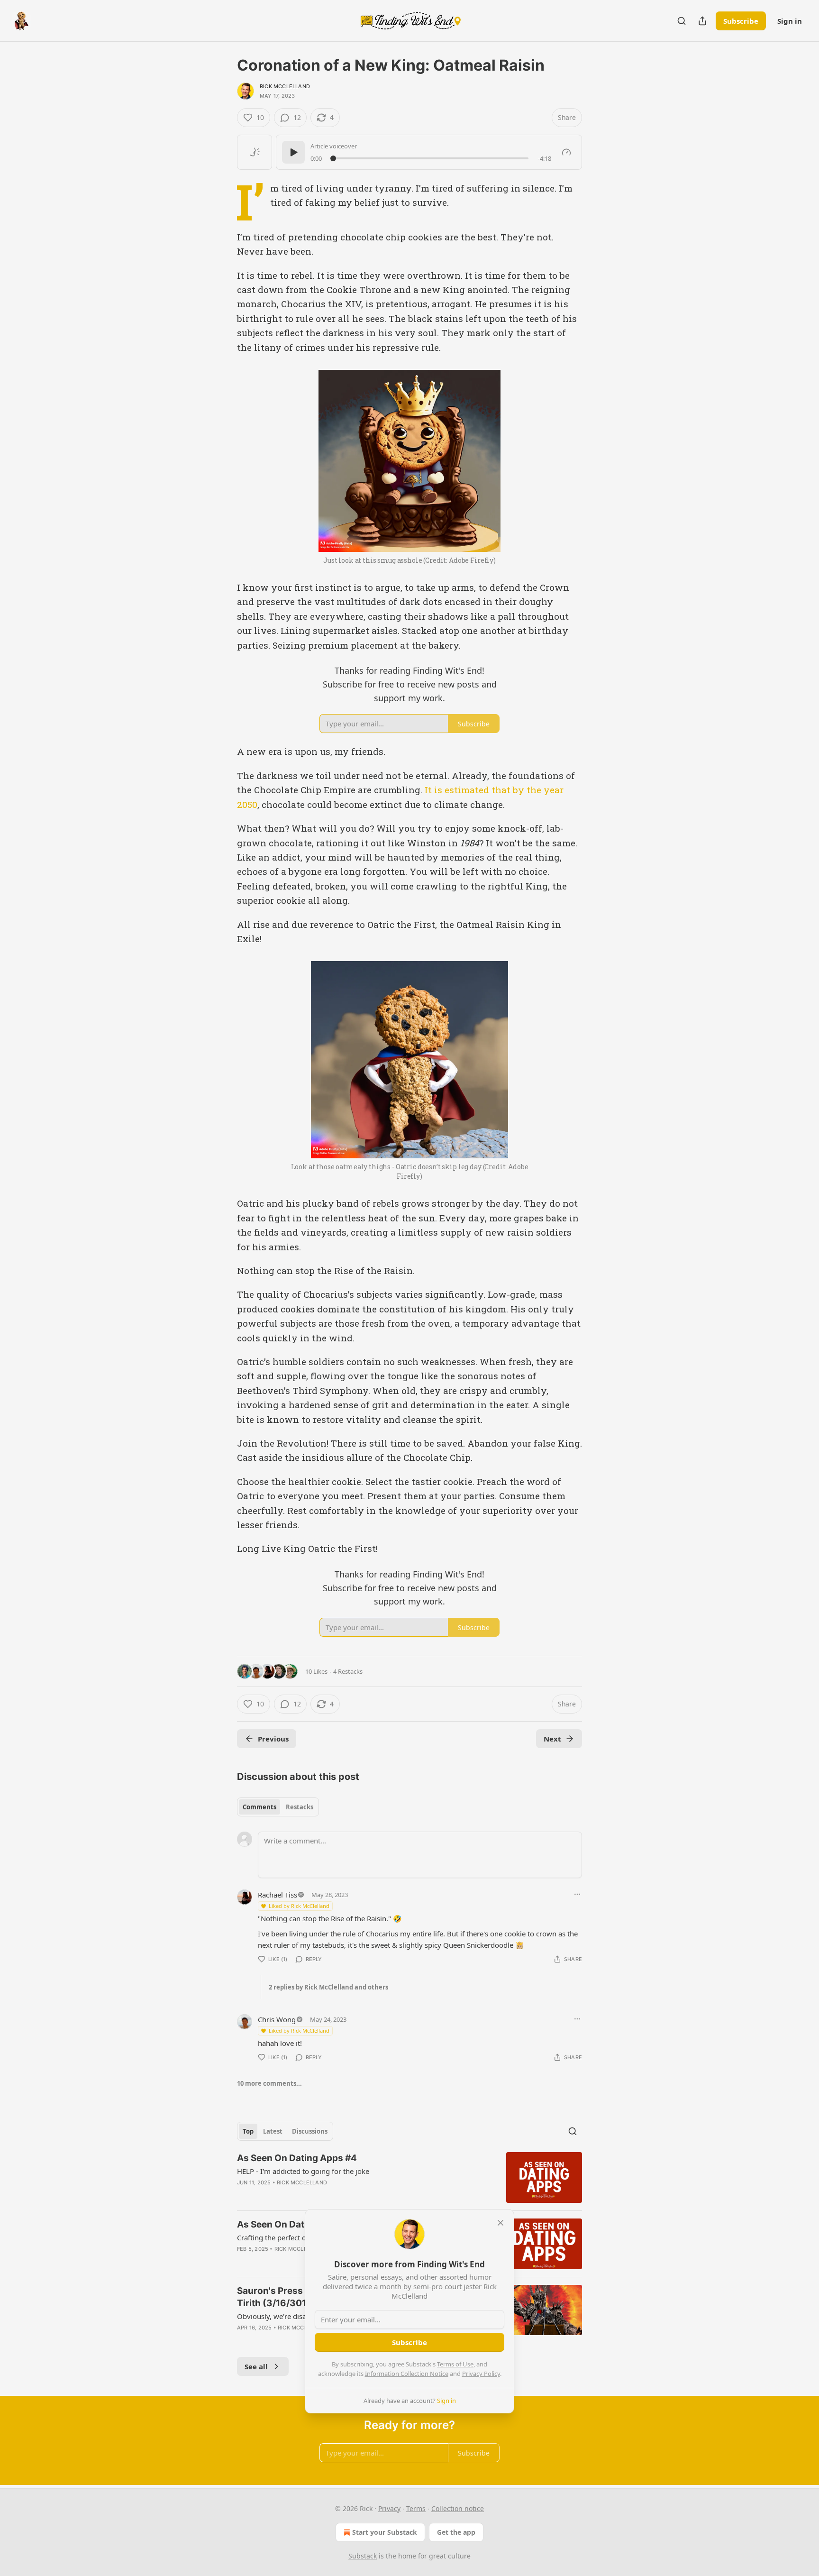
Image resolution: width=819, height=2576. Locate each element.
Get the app (456, 2532)
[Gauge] (566, 152)
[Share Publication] (702, 21)
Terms (416, 2508)
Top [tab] (248, 2131)
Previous (273, 1739)
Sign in (790, 21)
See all (256, 2366)
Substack (363, 2556)
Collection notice (458, 2508)
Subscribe (741, 21)
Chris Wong (277, 2019)
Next (552, 1739)
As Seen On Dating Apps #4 (297, 2158)
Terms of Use (455, 2364)
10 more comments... (269, 2083)
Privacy (389, 2508)
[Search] (682, 21)
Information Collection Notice (407, 2374)
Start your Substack (385, 2532)
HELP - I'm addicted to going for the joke (303, 2171)
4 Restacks (348, 1671)
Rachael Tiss (278, 1895)
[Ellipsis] (577, 1894)
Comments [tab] (259, 1807)
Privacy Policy (481, 2374)
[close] (500, 2223)
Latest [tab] (273, 2131)
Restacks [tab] (300, 1807)
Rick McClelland (285, 86)
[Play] (293, 152)
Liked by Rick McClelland (299, 1906)
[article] (409, 2177)
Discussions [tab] (310, 2131)
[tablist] (278, 1807)
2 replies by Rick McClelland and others (328, 1987)
